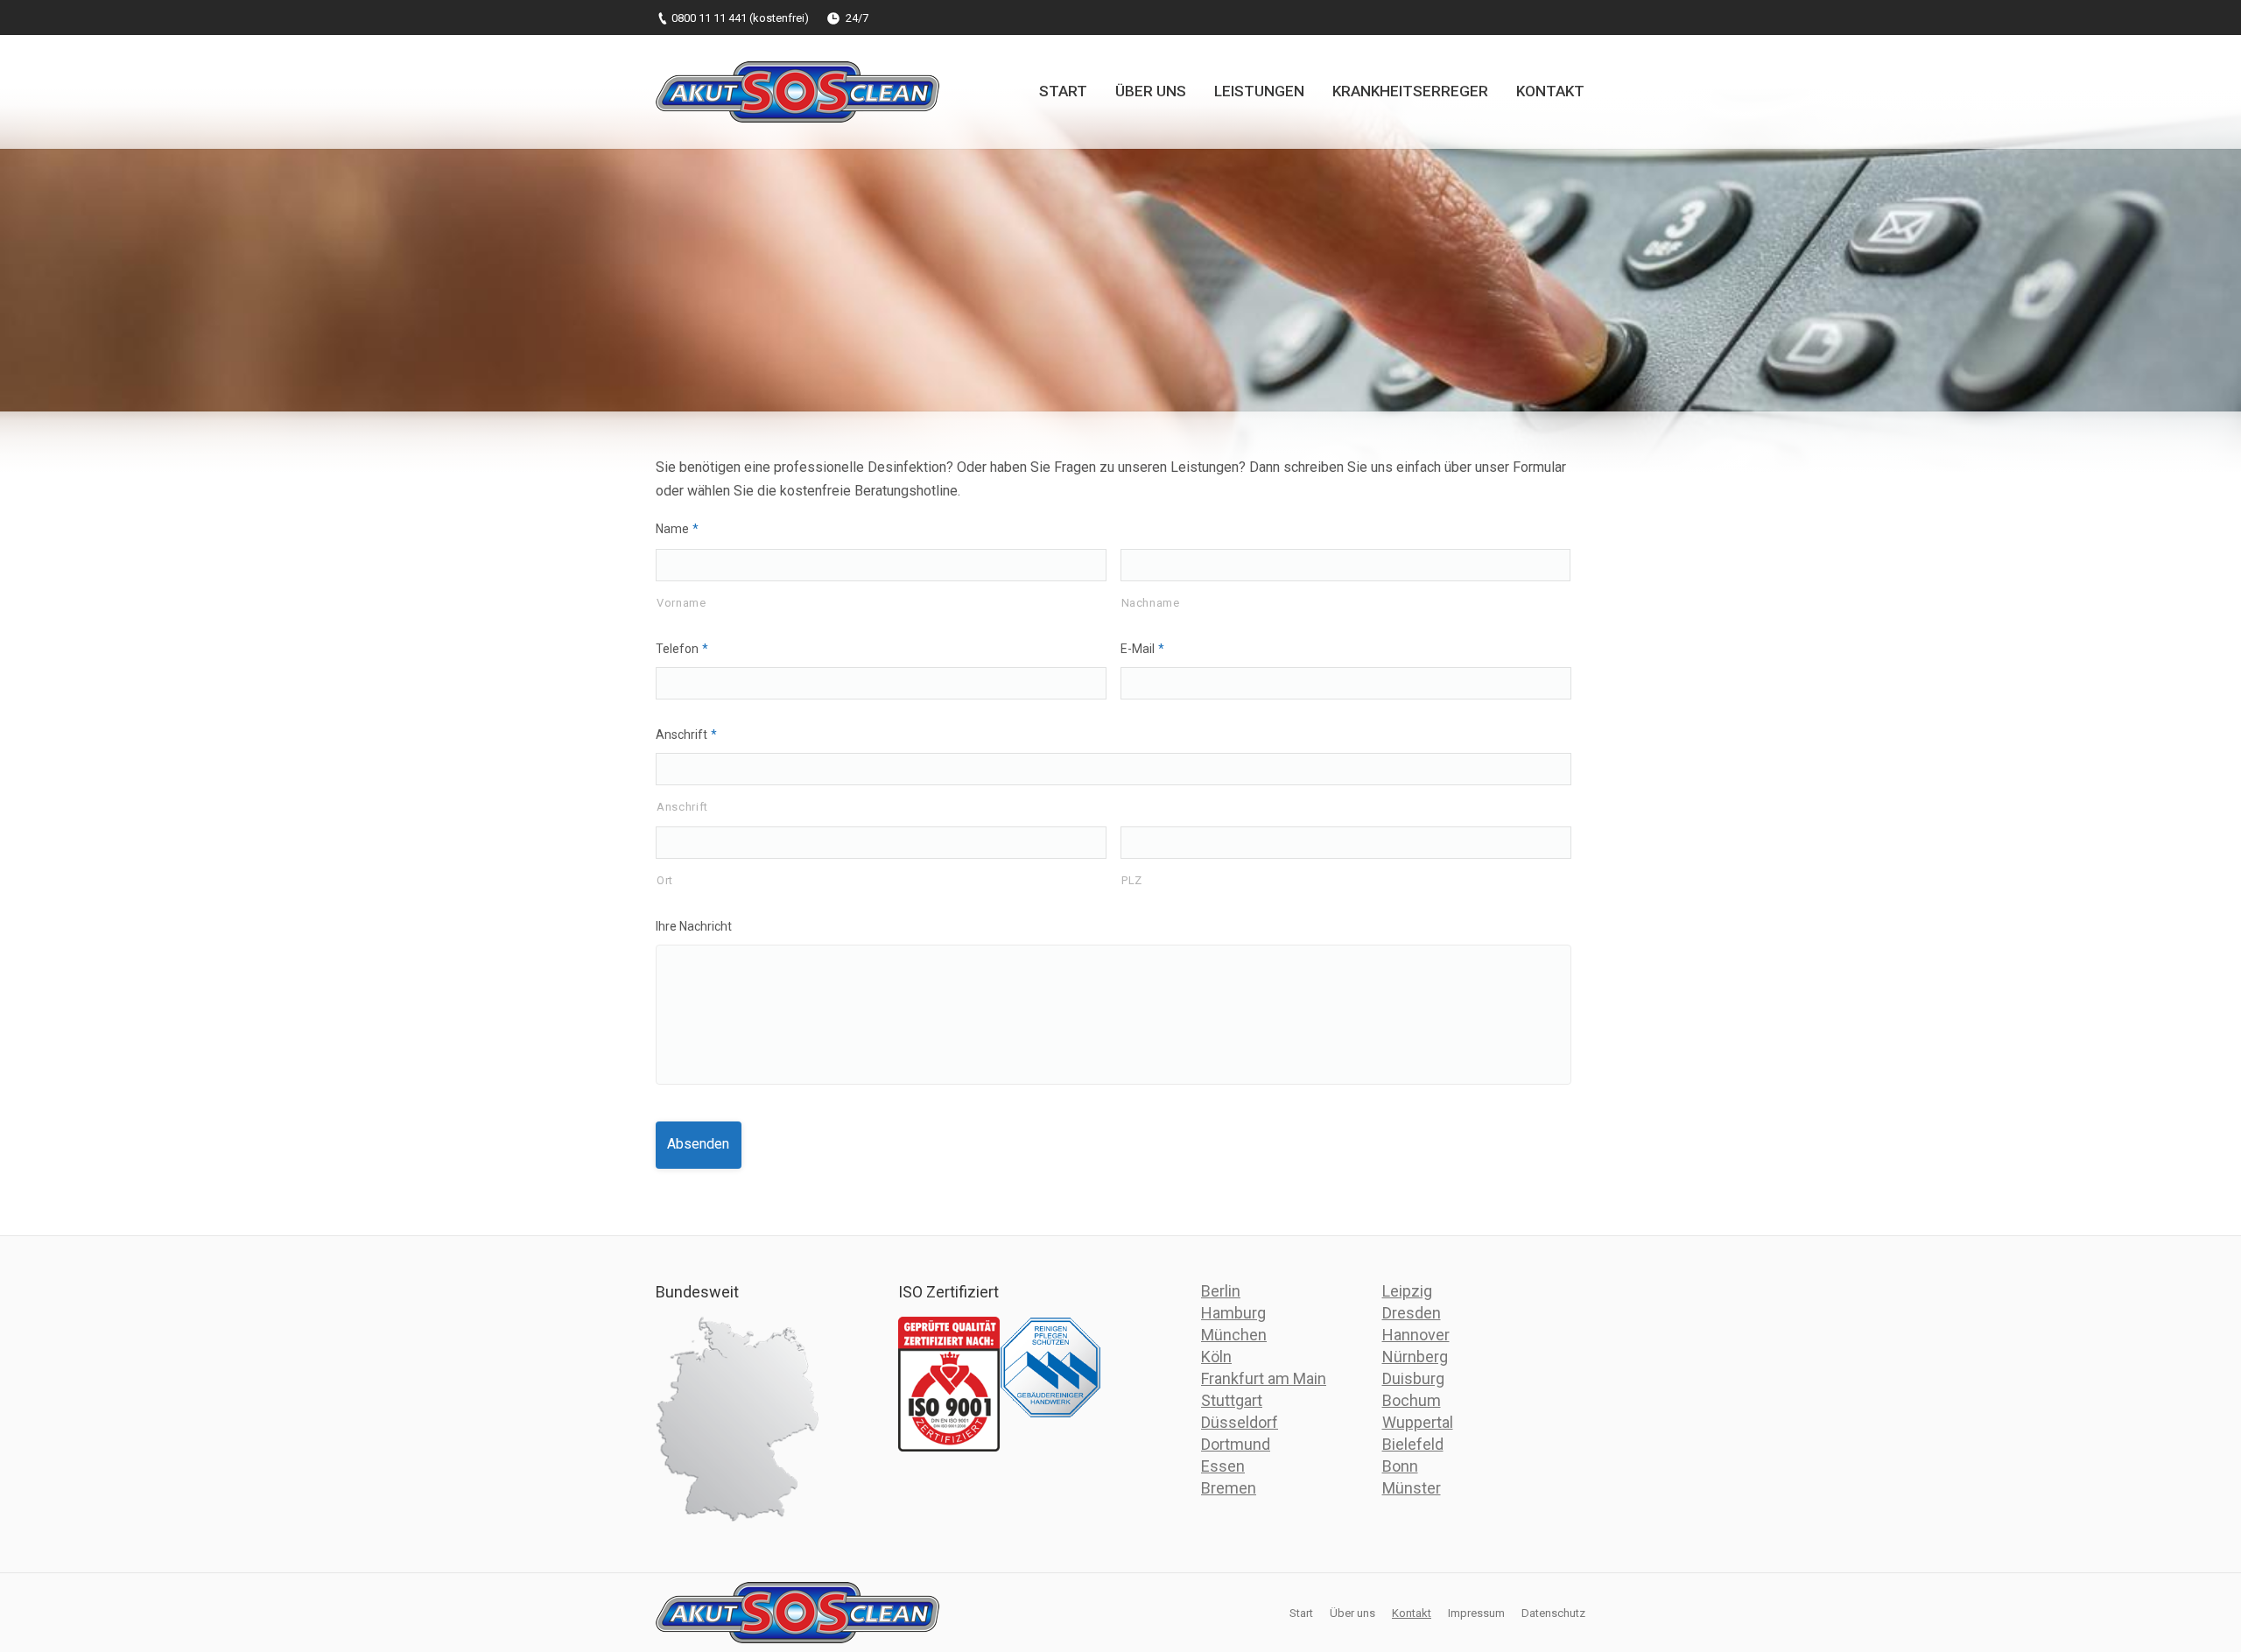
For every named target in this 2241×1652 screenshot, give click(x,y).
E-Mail (1142, 649)
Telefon (682, 649)
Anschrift (686, 735)
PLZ (1132, 880)
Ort (665, 880)
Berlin (1221, 1291)
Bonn (1400, 1466)
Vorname (681, 603)
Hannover (1416, 1335)
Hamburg (1233, 1313)
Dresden (1412, 1313)
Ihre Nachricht (694, 926)
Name (677, 529)
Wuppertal (1418, 1422)
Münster (1412, 1488)
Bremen (1229, 1488)
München (1234, 1335)
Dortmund (1236, 1444)
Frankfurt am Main (1264, 1378)
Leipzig (1407, 1291)
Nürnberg (1415, 1357)
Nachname (1151, 603)
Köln (1216, 1357)
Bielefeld (1413, 1444)
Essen (1223, 1466)
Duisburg (1413, 1378)
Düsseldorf (1240, 1422)
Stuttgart (1232, 1400)
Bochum (1412, 1400)
